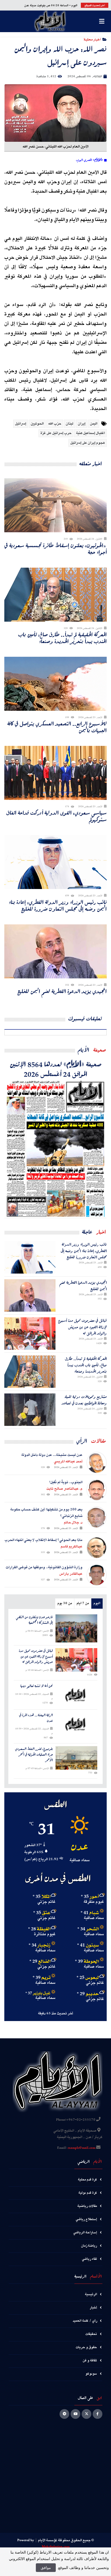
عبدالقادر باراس (71, 1574)
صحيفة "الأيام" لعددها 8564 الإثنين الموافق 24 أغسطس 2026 (56, 1069)
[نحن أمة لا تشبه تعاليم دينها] (76, 1695)
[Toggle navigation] (102, 21)
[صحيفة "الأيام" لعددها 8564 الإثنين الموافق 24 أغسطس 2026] (55, 1148)
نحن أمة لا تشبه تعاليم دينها (37, 1686)
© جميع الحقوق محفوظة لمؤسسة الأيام (66, 2540)
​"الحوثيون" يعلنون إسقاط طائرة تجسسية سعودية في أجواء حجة (55, 549)
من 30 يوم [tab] (65, 1603)
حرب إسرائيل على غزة (56, 433)
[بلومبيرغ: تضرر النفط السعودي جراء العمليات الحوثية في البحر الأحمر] (76, 1758)
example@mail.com (81, 2148)
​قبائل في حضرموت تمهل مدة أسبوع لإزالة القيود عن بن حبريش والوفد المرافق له (82, 1327)
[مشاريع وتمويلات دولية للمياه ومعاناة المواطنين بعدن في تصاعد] (30, 1410)
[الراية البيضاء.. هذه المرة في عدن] (76, 1724)
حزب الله (55, 424)
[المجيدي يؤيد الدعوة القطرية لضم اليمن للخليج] (30, 1295)
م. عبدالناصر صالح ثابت (64, 1489)
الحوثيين (37, 424)
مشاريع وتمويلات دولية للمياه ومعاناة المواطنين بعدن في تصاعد (84, 1400)
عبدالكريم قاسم (72, 1547)
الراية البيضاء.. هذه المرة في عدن (36, 1718)
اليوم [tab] (97, 1603)
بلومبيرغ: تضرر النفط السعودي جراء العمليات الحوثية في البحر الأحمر (34, 1755)
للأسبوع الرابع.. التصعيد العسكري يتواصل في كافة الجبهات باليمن (57, 727)
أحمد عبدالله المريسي (68, 1462)
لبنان (70, 424)
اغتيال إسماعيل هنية (90, 433)
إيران (82, 424)
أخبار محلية (92, 39)
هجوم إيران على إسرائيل (88, 443)
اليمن (94, 424)
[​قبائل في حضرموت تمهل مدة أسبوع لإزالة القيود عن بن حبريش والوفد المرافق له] (30, 1334)
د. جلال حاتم (73, 1523)
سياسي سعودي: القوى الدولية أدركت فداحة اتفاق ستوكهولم (56, 816)
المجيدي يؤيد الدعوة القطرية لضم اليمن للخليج (62, 991)
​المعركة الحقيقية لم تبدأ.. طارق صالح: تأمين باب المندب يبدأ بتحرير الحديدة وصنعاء (62, 638)
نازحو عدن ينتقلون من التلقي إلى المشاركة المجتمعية (34, 1620)
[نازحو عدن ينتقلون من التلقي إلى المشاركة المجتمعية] (76, 1628)
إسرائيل (21, 424)
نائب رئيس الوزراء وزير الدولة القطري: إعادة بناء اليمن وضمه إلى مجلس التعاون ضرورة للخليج (58, 905)
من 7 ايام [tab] (83, 1603)
